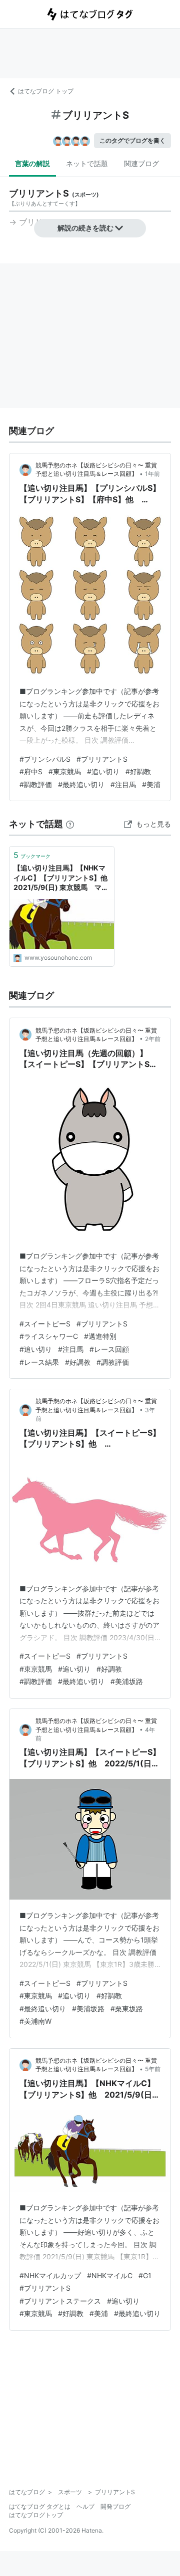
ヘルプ (85, 2506)
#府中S (31, 771)
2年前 (153, 1039)
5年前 (153, 2069)
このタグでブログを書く (132, 140)
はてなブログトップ (36, 2515)
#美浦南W (35, 2021)
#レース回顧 (109, 1349)
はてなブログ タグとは (40, 2506)
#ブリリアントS (102, 759)
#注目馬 (123, 784)
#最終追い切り (81, 784)
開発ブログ (115, 2506)
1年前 (152, 474)
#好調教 (138, 771)
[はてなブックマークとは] (70, 824)
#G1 (145, 2275)
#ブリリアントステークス (60, 2301)
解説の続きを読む (85, 228)
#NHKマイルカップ (50, 2275)
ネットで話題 (87, 163)
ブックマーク (32, 855)
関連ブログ (141, 163)
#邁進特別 (100, 1336)
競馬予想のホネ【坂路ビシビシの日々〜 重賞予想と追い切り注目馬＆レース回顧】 (96, 469)
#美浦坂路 (127, 1681)
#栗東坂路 (127, 2009)
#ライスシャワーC (49, 1336)
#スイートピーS (45, 1324)
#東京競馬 (65, 771)
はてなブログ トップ (46, 91)
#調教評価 (36, 784)
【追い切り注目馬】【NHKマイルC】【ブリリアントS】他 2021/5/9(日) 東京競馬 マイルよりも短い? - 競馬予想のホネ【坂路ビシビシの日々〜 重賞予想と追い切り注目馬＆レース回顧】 (62, 878)
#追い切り (103, 771)
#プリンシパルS (45, 759)
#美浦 (151, 784)
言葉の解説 (32, 163)
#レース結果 (39, 1362)
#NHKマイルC (110, 2275)
